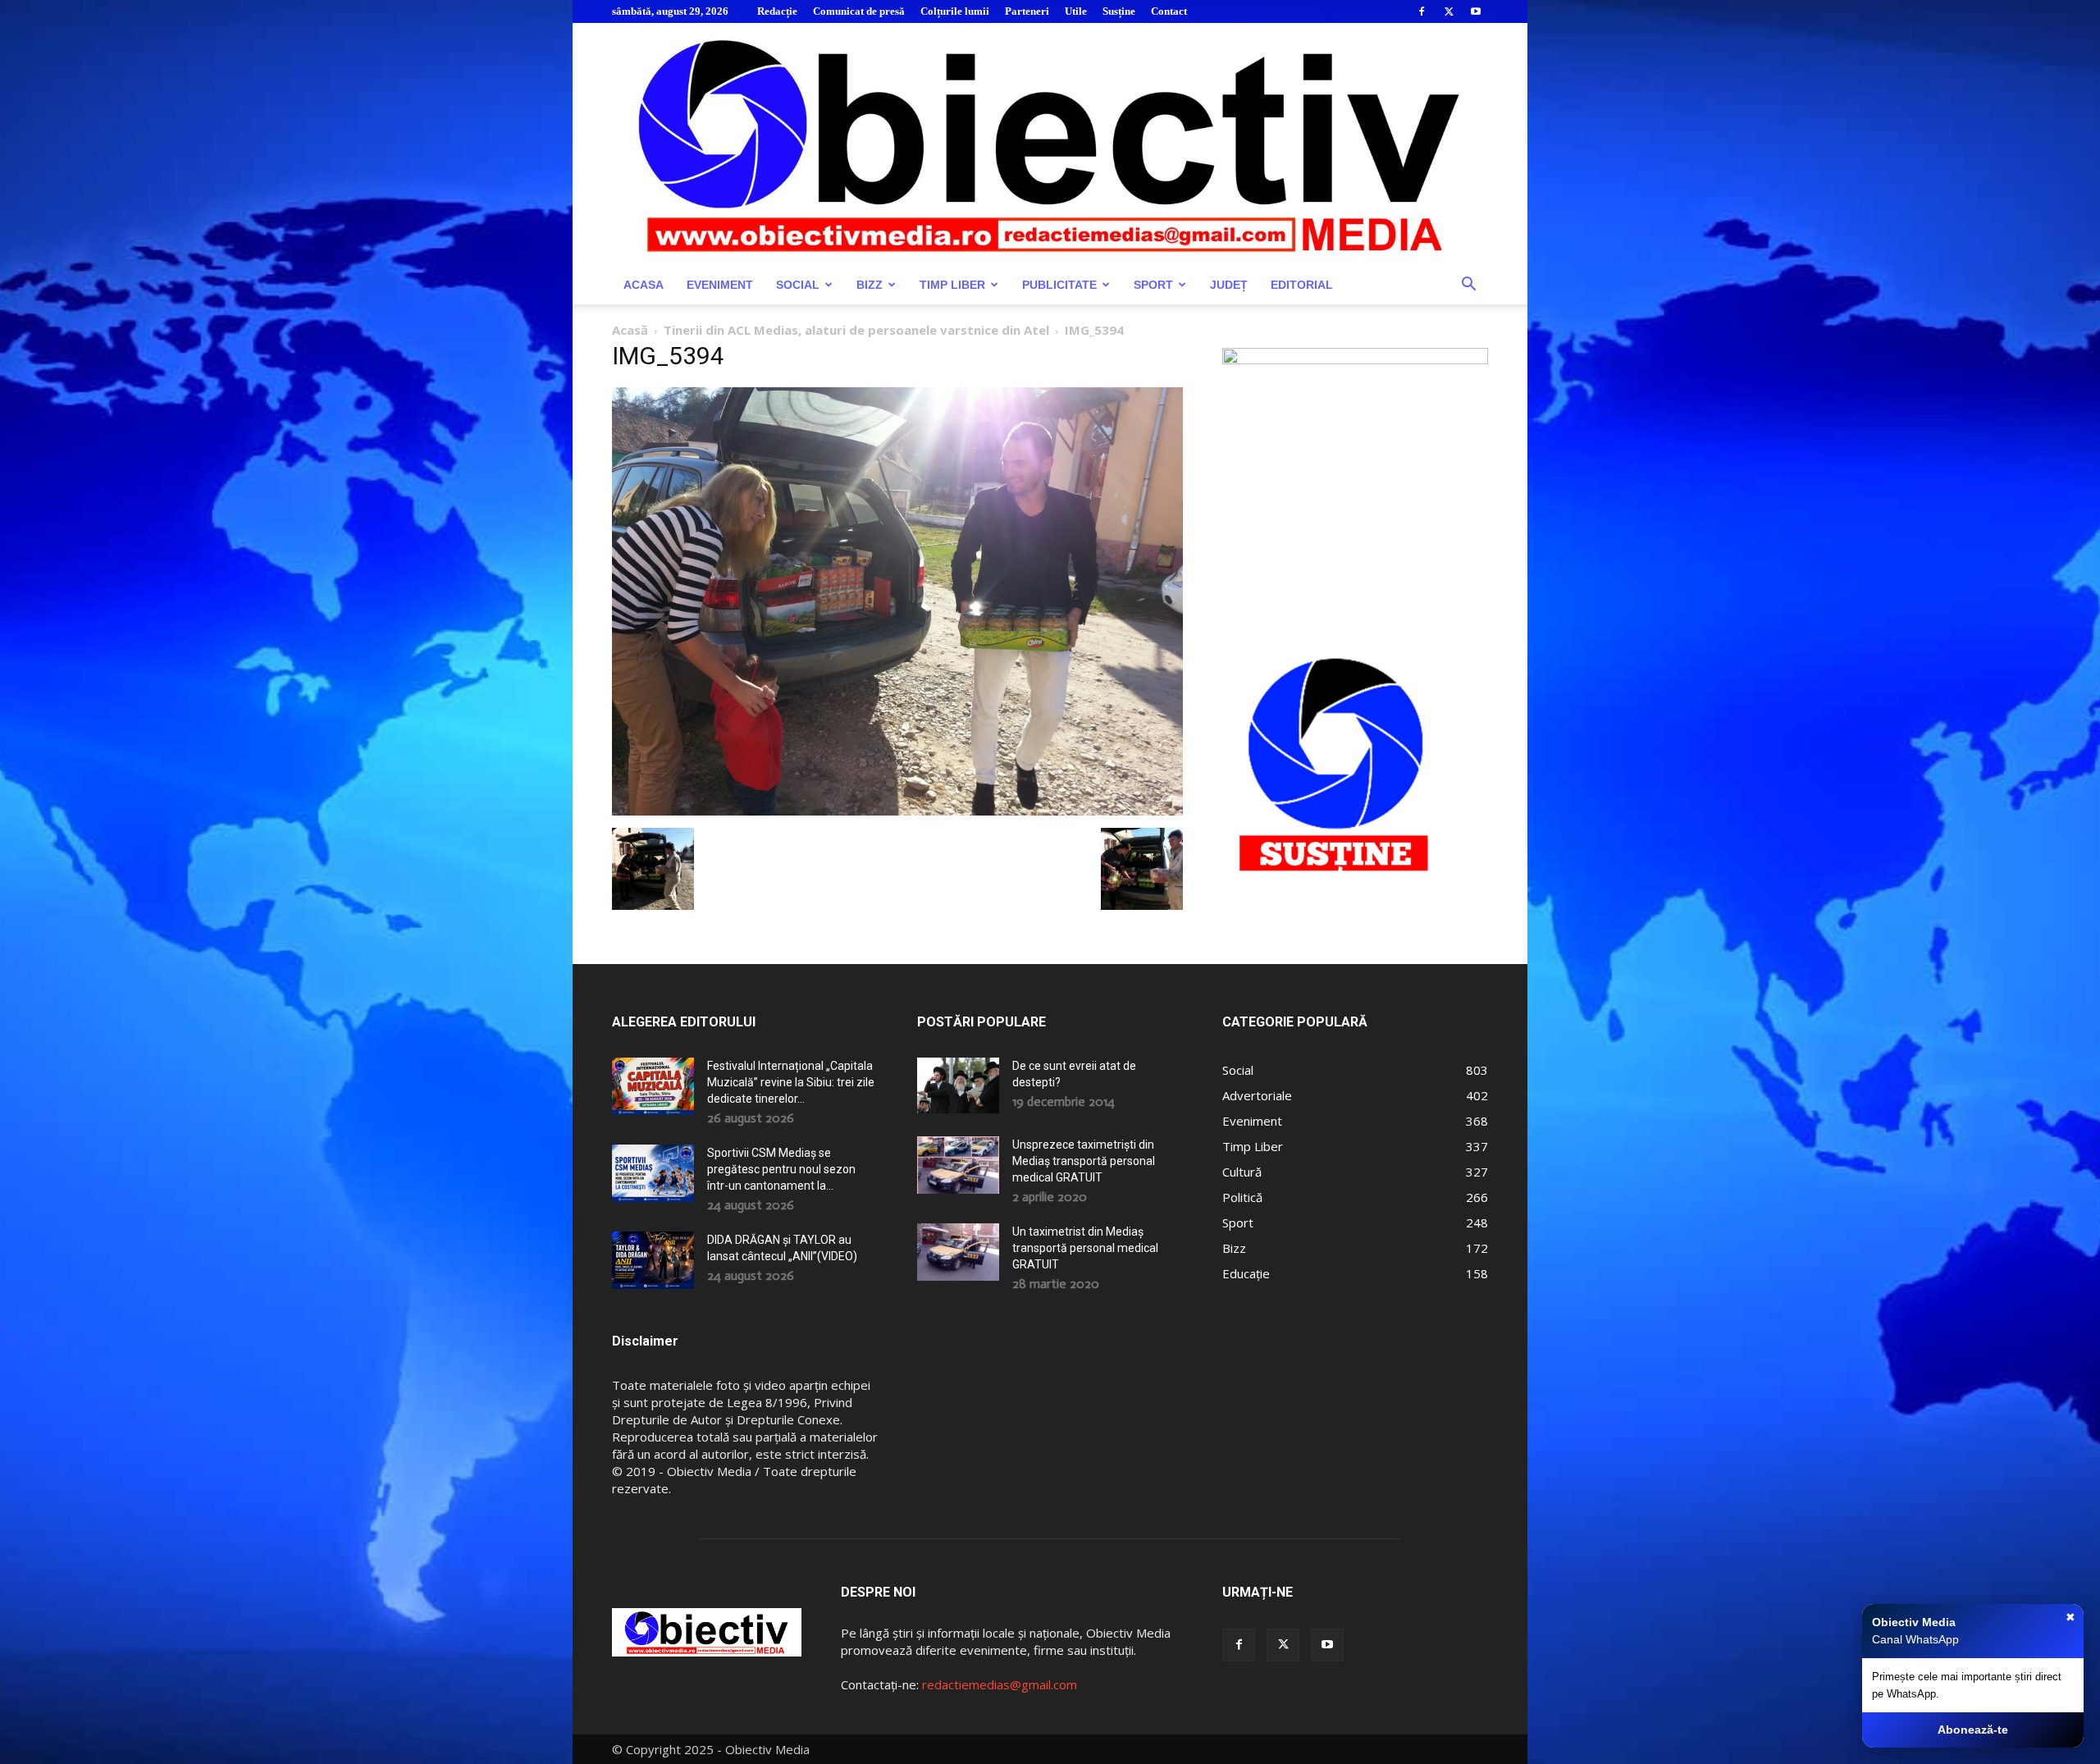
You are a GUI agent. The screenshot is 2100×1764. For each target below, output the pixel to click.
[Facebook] (1422, 11)
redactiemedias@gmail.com (1000, 1684)
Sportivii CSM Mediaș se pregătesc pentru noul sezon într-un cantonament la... (781, 1169)
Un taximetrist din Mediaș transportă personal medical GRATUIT (1085, 1248)
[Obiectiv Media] (1050, 144)
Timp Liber (952, 285)
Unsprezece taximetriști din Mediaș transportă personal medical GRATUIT (1084, 1161)
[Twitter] (1449, 11)
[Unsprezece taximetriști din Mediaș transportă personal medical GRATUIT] (958, 1165)
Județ (1229, 285)
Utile (1076, 11)
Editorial (1302, 285)
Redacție (777, 11)
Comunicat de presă (859, 11)
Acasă (630, 330)
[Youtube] (1476, 11)
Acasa (644, 285)
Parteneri (1027, 11)
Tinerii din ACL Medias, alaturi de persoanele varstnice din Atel (856, 330)
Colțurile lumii (955, 11)
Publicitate (1059, 285)
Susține (1119, 11)
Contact (1169, 11)
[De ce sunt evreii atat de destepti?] (958, 1085)
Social (798, 285)
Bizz (870, 285)
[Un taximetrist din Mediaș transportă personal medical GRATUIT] (958, 1252)
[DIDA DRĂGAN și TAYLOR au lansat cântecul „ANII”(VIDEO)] (653, 1260)
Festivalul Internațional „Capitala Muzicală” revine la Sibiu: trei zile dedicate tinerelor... (791, 1082)
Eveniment (720, 285)
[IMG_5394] (897, 811)
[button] (1468, 286)
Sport (1153, 285)
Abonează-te (1973, 1730)
